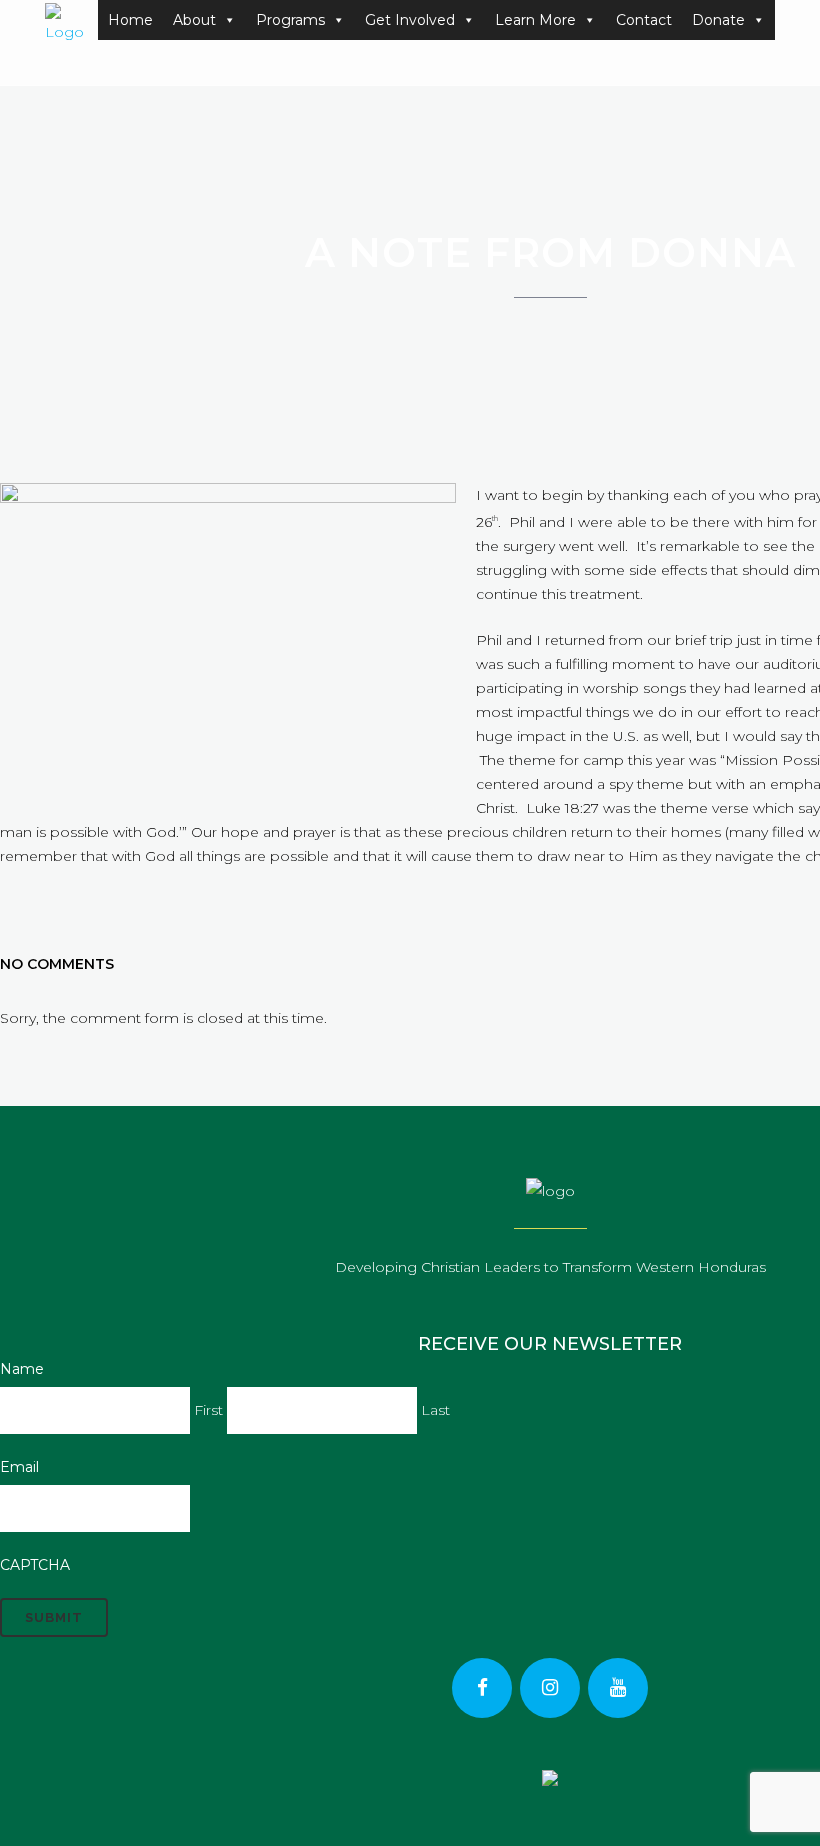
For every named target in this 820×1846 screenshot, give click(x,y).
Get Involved (410, 20)
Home (130, 20)
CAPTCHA (35, 1565)
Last (435, 1410)
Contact (644, 20)
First (208, 1410)
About (194, 20)
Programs (290, 20)
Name (22, 1369)
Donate (718, 20)
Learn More (535, 20)
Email (19, 1467)
